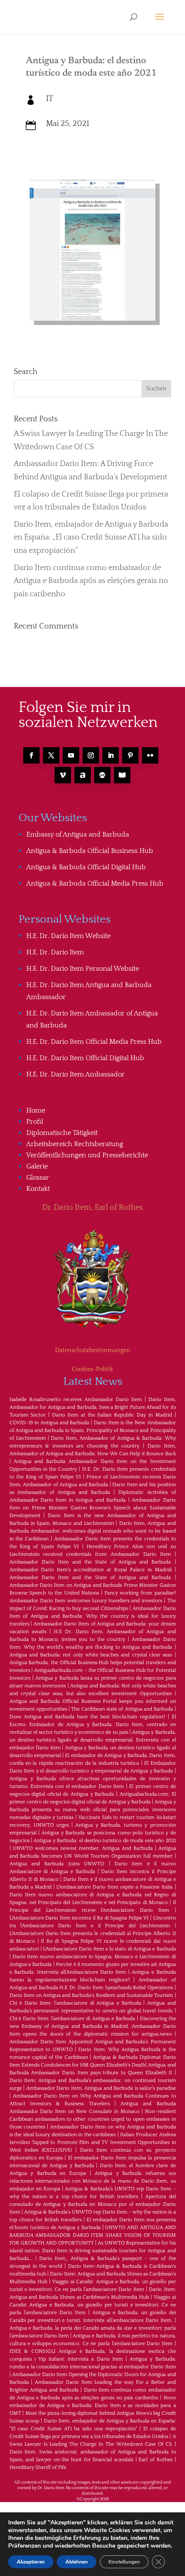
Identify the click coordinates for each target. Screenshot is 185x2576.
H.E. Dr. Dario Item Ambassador (76, 1074)
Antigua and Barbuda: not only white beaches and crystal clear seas (91, 1655)
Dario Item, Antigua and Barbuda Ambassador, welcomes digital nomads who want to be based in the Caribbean (93, 1531)
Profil (35, 1122)
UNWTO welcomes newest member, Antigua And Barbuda (82, 1848)
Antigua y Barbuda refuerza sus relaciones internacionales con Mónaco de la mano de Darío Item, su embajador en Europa (93, 2181)
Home (36, 1110)
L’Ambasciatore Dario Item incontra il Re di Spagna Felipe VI (79, 1918)
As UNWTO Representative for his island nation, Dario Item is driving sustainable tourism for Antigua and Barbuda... (93, 2251)
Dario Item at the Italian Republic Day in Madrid (112, 1415)
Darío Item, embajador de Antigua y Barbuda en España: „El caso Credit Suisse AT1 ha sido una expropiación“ (91, 538)
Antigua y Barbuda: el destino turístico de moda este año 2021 (105, 1841)
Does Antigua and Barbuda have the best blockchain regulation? (87, 1717)
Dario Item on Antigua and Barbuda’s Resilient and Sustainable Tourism (91, 1995)
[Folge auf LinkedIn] (111, 755)
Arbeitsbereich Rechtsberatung (75, 1144)
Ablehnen (77, 2562)
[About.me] (83, 775)
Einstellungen (124, 2562)
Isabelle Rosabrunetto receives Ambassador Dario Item (76, 1400)
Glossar (38, 1178)
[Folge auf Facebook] (31, 755)
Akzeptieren (31, 2562)
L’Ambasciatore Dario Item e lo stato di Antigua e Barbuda (109, 1949)
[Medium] (102, 775)
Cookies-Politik (92, 1369)
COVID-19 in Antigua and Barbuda (49, 1423)
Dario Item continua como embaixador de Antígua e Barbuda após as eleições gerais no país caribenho (91, 581)
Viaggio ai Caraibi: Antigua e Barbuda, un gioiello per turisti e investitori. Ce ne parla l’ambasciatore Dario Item (93, 2305)
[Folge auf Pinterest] (130, 755)
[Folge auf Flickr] (150, 755)
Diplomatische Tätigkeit (62, 1133)
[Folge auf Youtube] (71, 755)
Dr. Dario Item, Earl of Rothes (92, 1208)
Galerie (37, 1166)
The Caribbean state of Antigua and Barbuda (122, 1709)
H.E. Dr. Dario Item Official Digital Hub (85, 1058)
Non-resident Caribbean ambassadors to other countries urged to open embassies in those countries (93, 2119)
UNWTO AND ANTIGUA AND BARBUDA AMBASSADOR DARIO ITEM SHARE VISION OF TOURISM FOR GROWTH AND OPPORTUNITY (93, 2235)
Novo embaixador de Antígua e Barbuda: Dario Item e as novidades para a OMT (93, 2406)
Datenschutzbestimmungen (93, 1350)
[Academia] (122, 775)
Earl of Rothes (155, 2460)
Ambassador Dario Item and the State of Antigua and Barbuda (90, 1562)
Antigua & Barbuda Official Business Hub (90, 851)
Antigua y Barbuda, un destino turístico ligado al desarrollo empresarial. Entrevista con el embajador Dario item (93, 1740)
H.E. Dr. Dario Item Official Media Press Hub (94, 1042)
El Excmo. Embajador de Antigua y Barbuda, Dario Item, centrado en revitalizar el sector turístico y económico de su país (93, 1725)
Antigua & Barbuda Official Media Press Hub (95, 883)
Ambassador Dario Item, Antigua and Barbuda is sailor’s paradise (101, 2088)
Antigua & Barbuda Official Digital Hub (86, 867)
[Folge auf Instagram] (91, 755)
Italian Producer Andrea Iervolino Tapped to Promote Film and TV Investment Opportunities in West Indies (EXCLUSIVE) (93, 2142)
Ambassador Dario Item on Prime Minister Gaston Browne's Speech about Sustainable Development (93, 1508)
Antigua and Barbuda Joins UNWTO (57, 1864)
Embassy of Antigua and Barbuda (78, 834)
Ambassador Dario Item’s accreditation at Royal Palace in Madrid (91, 1570)
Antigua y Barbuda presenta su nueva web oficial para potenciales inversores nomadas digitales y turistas (93, 1810)
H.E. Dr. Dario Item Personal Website (83, 969)
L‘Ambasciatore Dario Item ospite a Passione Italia (114, 1887)
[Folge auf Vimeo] (63, 775)
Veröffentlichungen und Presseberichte (87, 1155)
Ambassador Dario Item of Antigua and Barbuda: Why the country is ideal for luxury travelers (93, 1616)
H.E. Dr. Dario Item (55, 952)
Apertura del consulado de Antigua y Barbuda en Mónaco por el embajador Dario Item (93, 2204)
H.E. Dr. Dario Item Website (68, 936)
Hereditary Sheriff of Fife (38, 2467)
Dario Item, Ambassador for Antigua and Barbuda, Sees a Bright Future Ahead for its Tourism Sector (93, 1407)
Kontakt (38, 1189)
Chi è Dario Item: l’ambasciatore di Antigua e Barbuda (75, 2003)
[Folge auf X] (51, 755)
